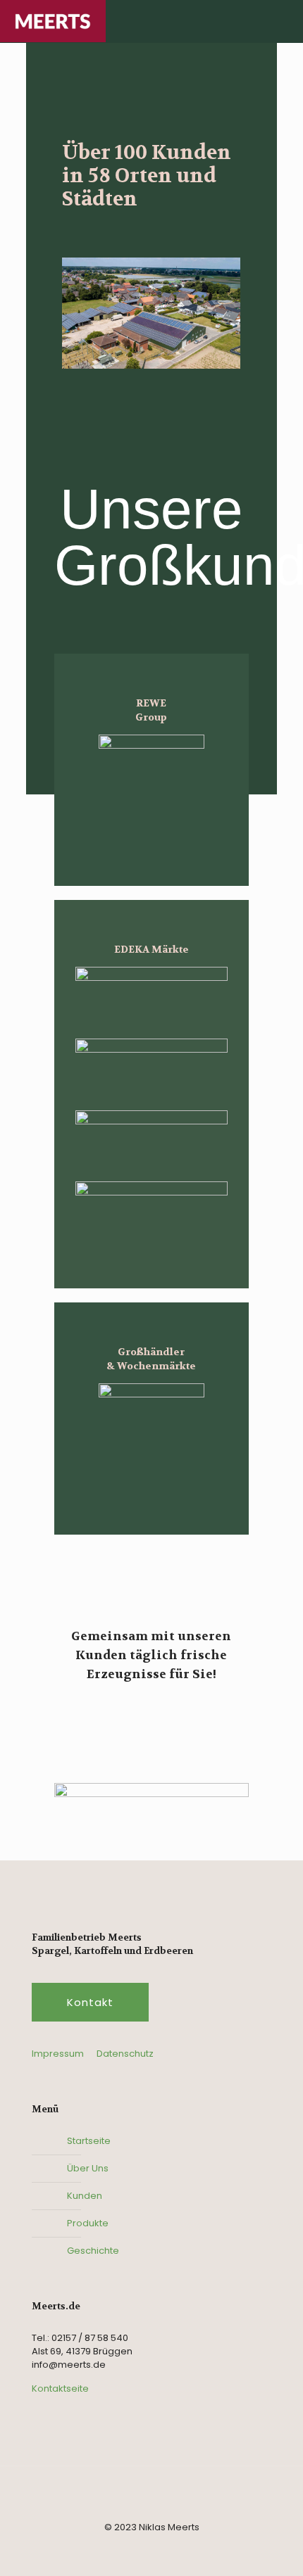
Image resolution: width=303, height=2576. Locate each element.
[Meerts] (53, 21)
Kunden (85, 2196)
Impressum (58, 2054)
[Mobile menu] (284, 21)
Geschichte (93, 2251)
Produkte (88, 2223)
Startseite (89, 2141)
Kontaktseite (60, 2388)
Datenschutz (125, 2054)
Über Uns (88, 2168)
